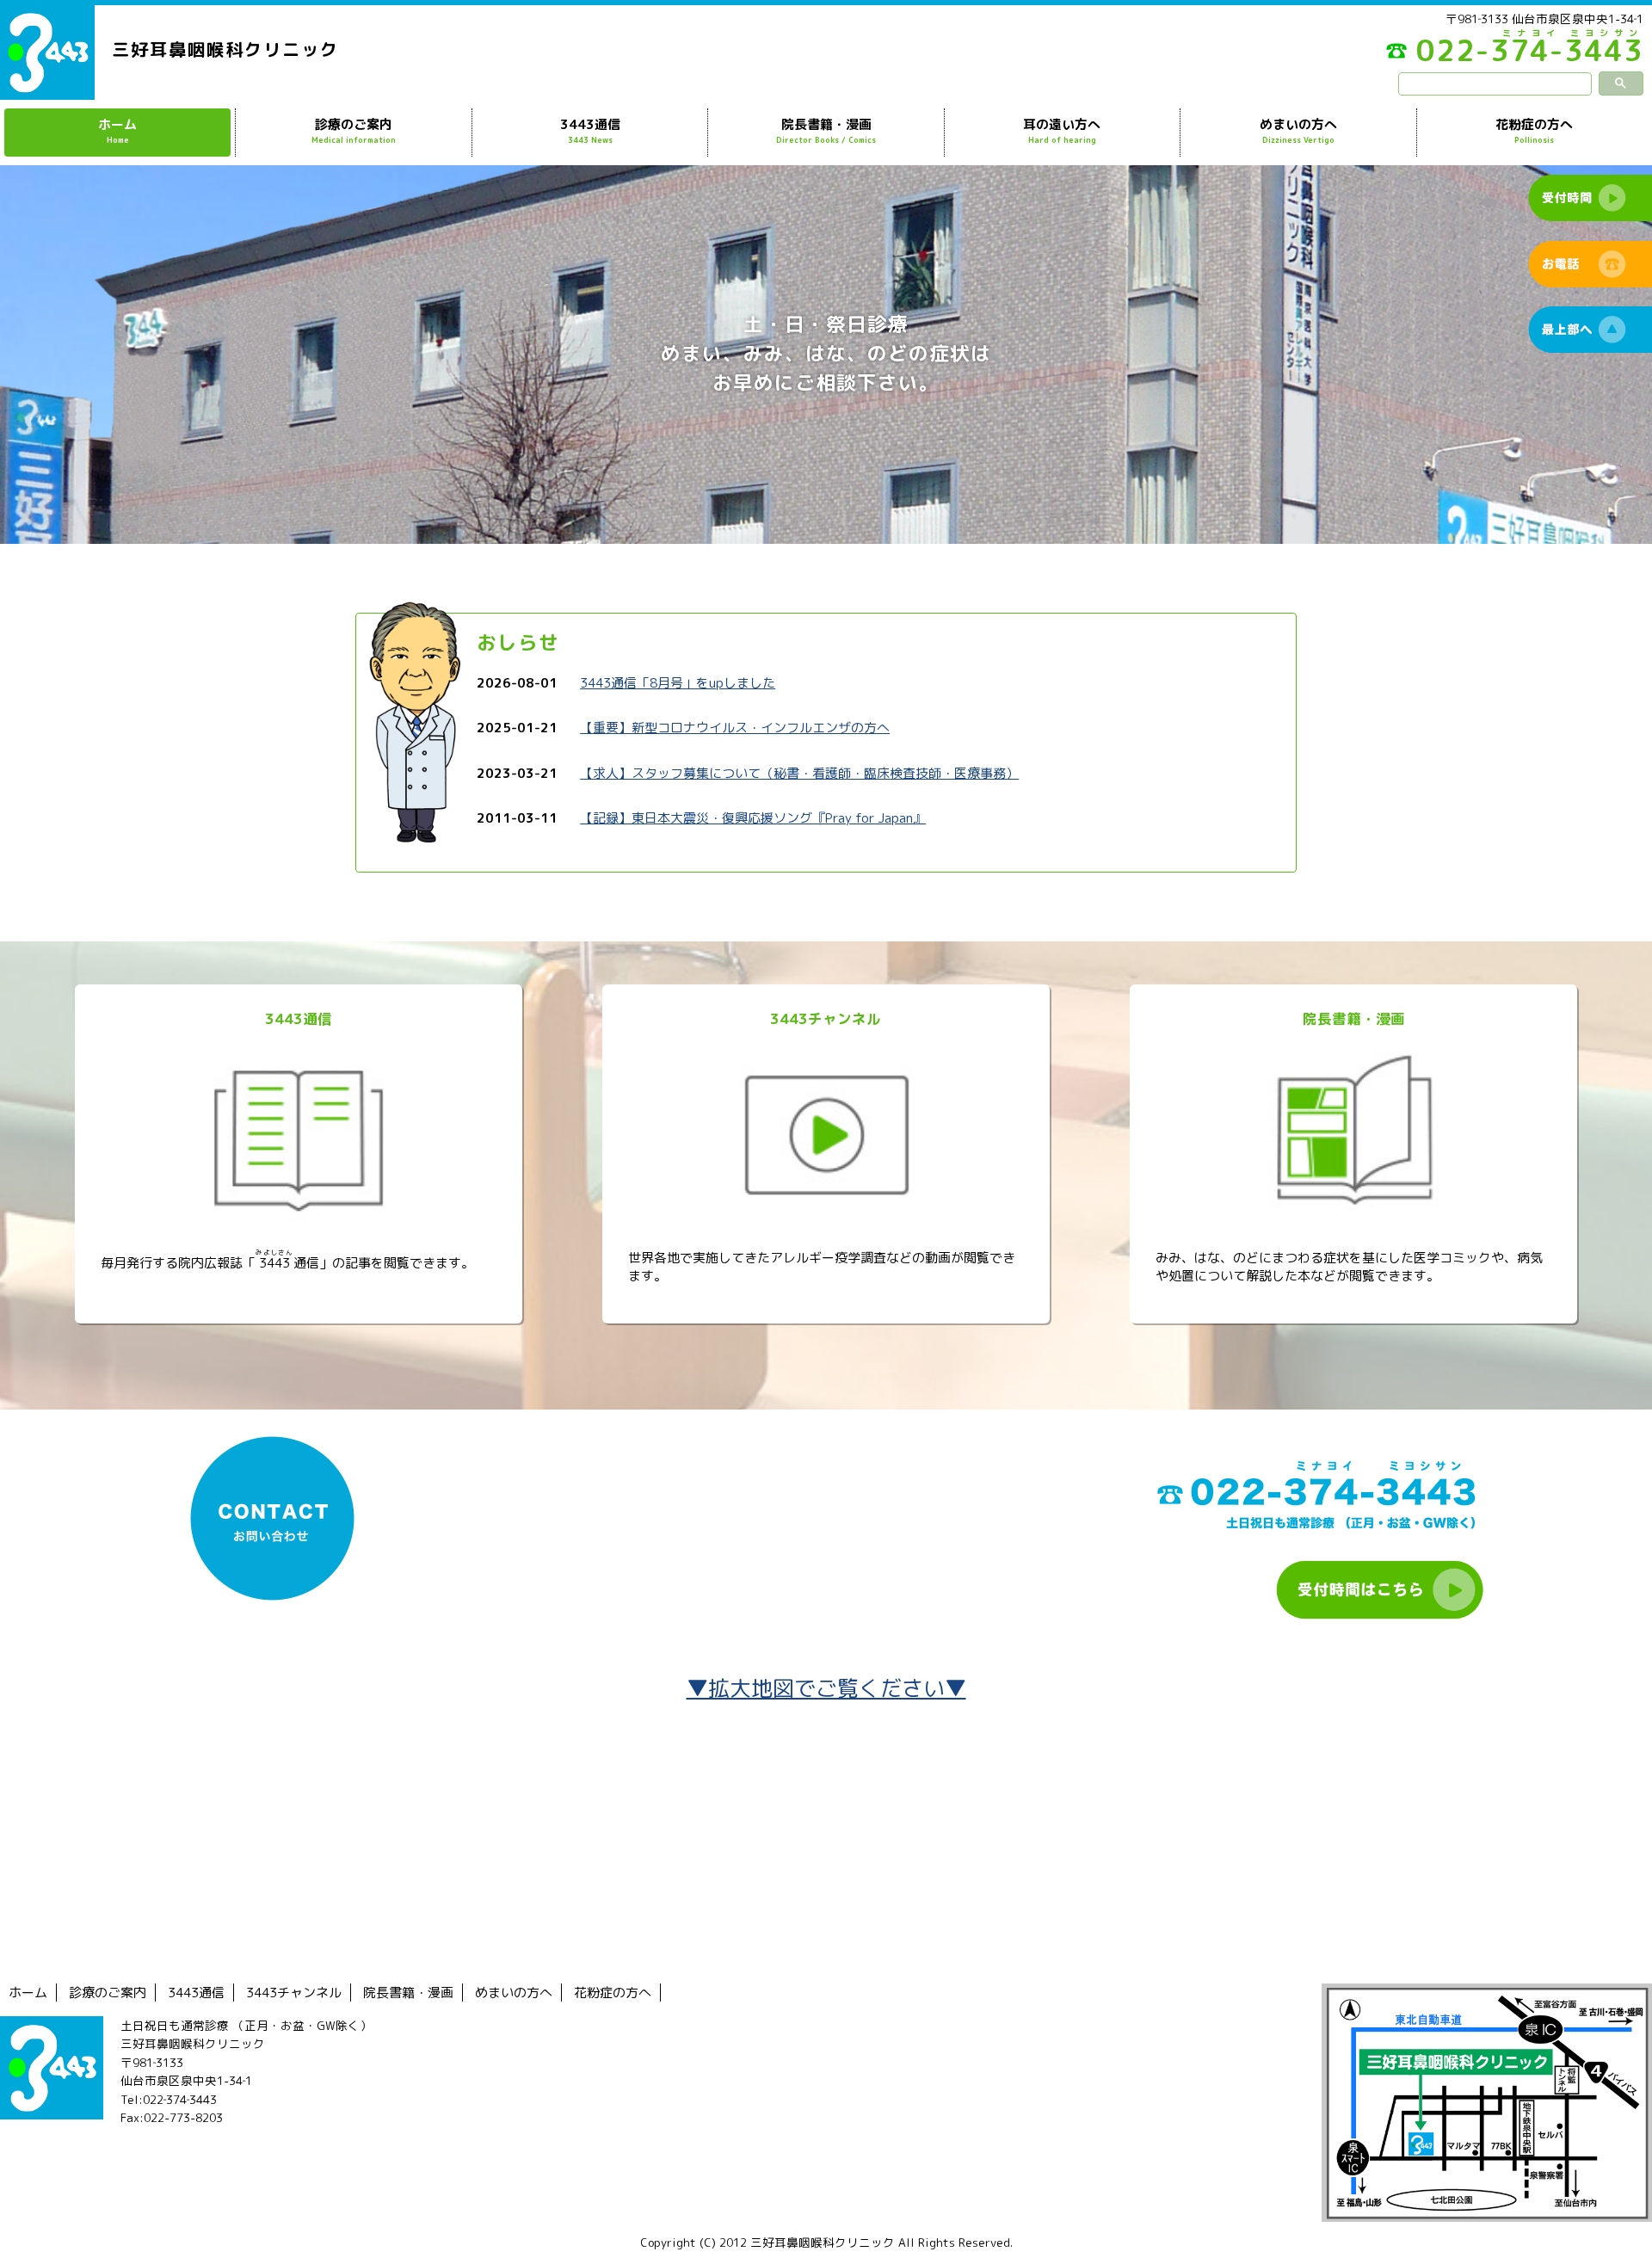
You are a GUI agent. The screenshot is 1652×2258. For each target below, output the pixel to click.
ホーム (117, 130)
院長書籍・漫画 (826, 130)
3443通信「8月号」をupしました (678, 683)
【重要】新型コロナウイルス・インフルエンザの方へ (735, 728)
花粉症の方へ (1534, 130)
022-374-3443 (1530, 55)
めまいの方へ (1298, 130)
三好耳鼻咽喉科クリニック (225, 49)
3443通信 (590, 130)
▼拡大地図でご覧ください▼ (826, 1688)
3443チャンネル (294, 1993)
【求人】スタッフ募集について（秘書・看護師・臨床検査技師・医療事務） (799, 773)
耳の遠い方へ (1062, 130)
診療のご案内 (354, 130)
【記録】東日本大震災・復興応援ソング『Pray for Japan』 (753, 818)
